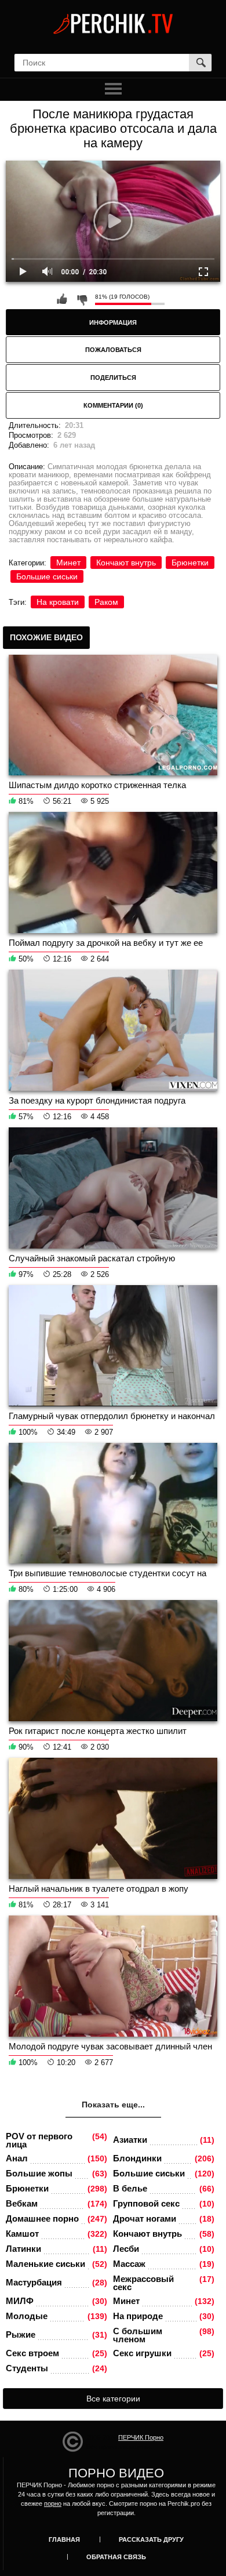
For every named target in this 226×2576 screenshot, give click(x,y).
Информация (113, 322)
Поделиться (113, 378)
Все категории (113, 2399)
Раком (106, 602)
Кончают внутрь (126, 563)
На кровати (58, 602)
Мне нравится (62, 299)
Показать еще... (113, 2105)
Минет (68, 563)
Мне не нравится (82, 299)
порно (53, 2504)
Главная (64, 2539)
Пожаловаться (113, 350)
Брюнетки (190, 563)
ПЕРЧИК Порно (141, 2437)
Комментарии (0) (113, 405)
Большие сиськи (47, 576)
